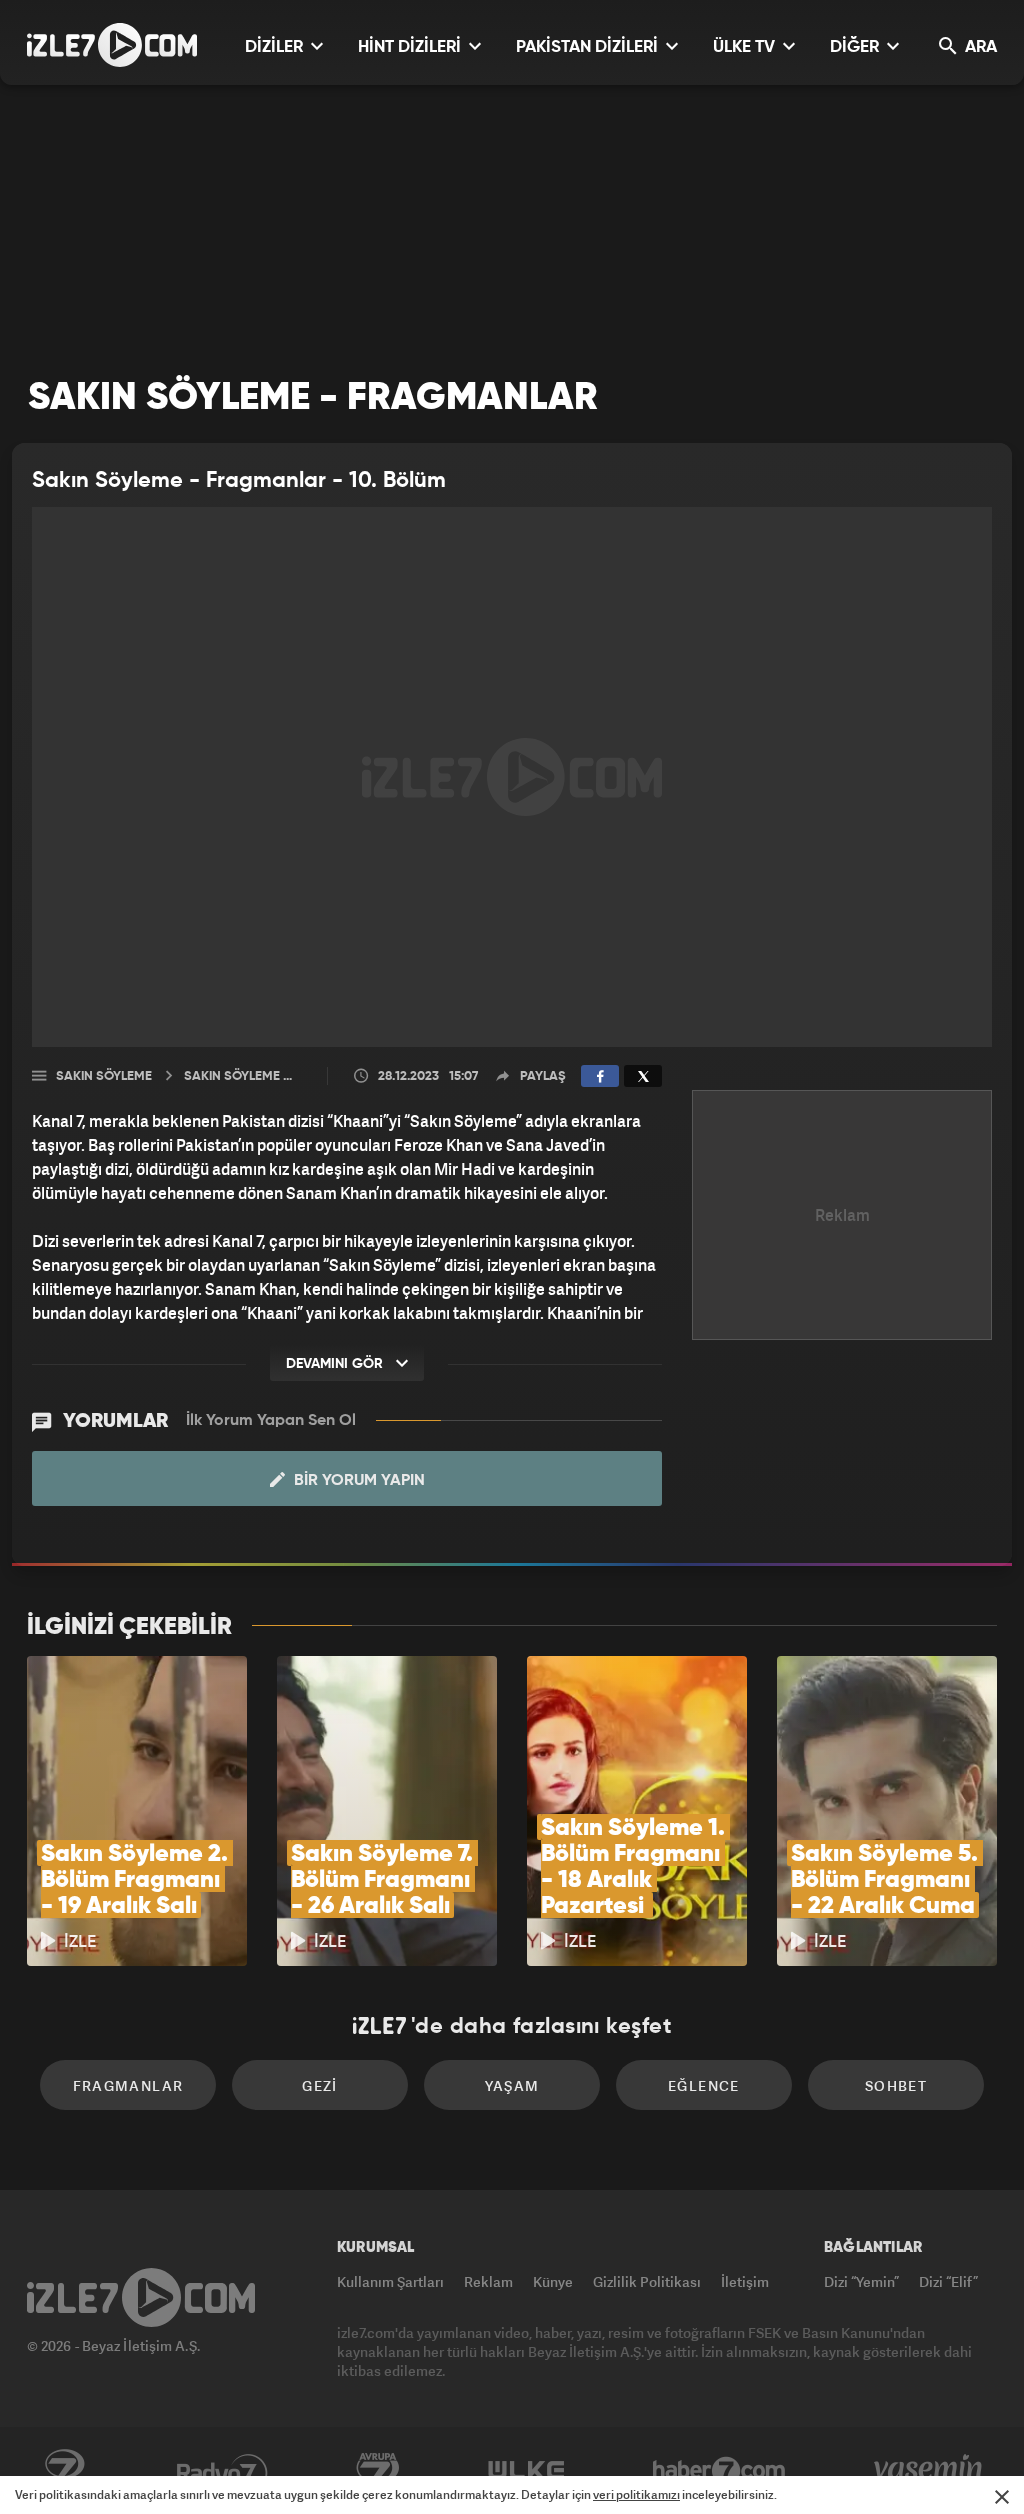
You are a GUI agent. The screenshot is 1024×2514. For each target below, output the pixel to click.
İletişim (745, 2281)
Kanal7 (64, 2471)
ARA (979, 47)
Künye (553, 2281)
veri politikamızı (636, 2494)
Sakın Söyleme (104, 1076)
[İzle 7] (112, 45)
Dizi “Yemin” (861, 2281)
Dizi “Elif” (948, 2281)
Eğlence (704, 2085)
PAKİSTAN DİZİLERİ (589, 47)
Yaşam (512, 2085)
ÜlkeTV (526, 2471)
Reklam (488, 2281)
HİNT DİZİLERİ (411, 47)
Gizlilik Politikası (647, 2281)
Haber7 (719, 2471)
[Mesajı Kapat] (1002, 2497)
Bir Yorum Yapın (357, 1481)
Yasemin (930, 2471)
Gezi (320, 2085)
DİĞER (856, 47)
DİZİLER (276, 47)
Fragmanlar (128, 2085)
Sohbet (896, 2085)
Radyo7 (222, 2471)
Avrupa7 (378, 2471)
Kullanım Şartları (390, 2281)
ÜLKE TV (746, 47)
